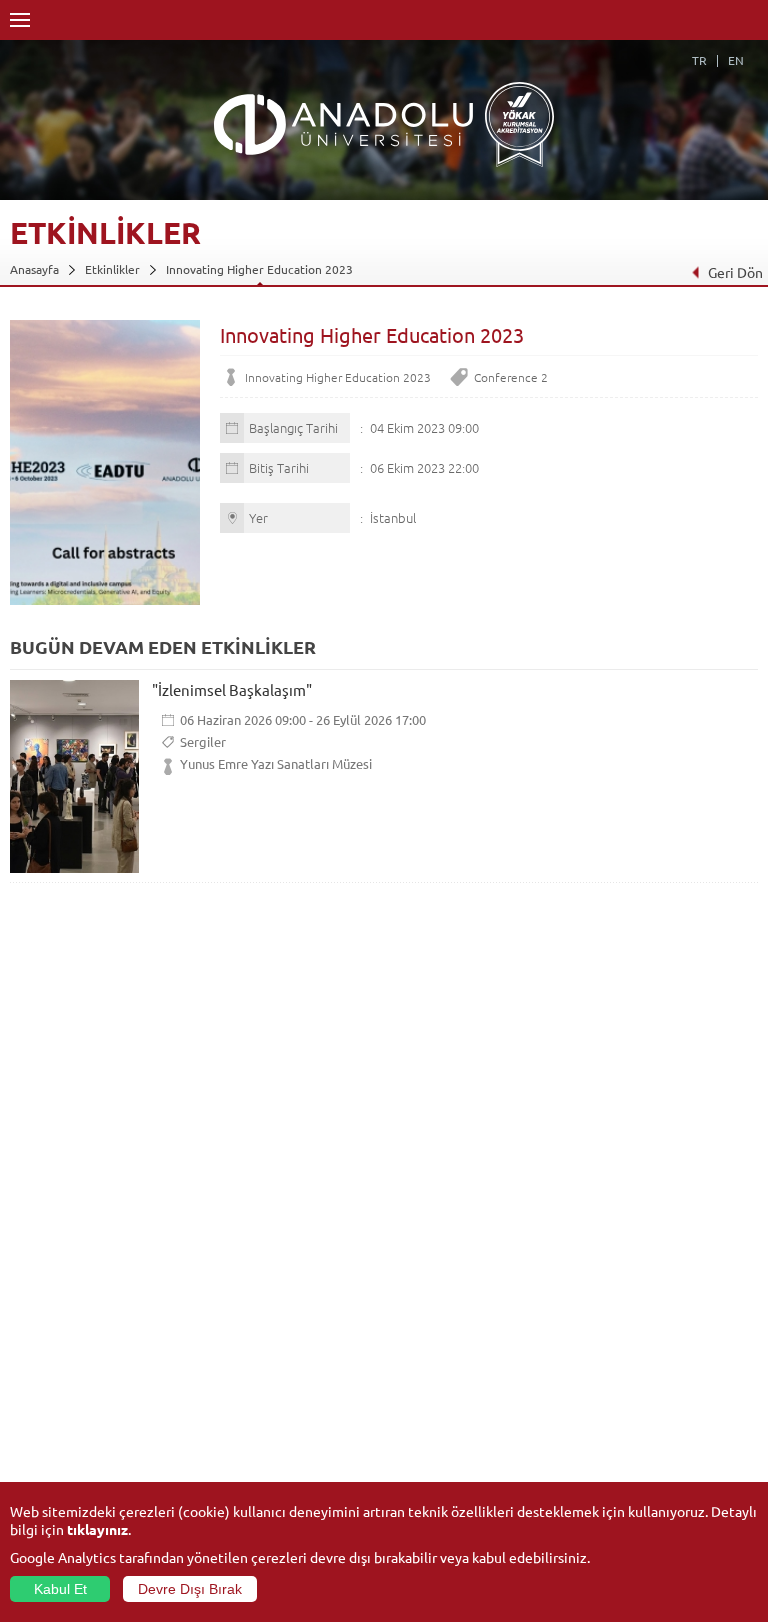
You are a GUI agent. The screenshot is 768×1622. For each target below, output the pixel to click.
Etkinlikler (112, 269)
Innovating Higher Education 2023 (259, 269)
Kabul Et (60, 1589)
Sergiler (203, 741)
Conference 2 (511, 377)
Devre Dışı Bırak (190, 1589)
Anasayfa (34, 269)
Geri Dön (735, 272)
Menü (20, 20)
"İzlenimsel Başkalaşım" (232, 689)
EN (736, 60)
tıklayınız (97, 1529)
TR (699, 60)
